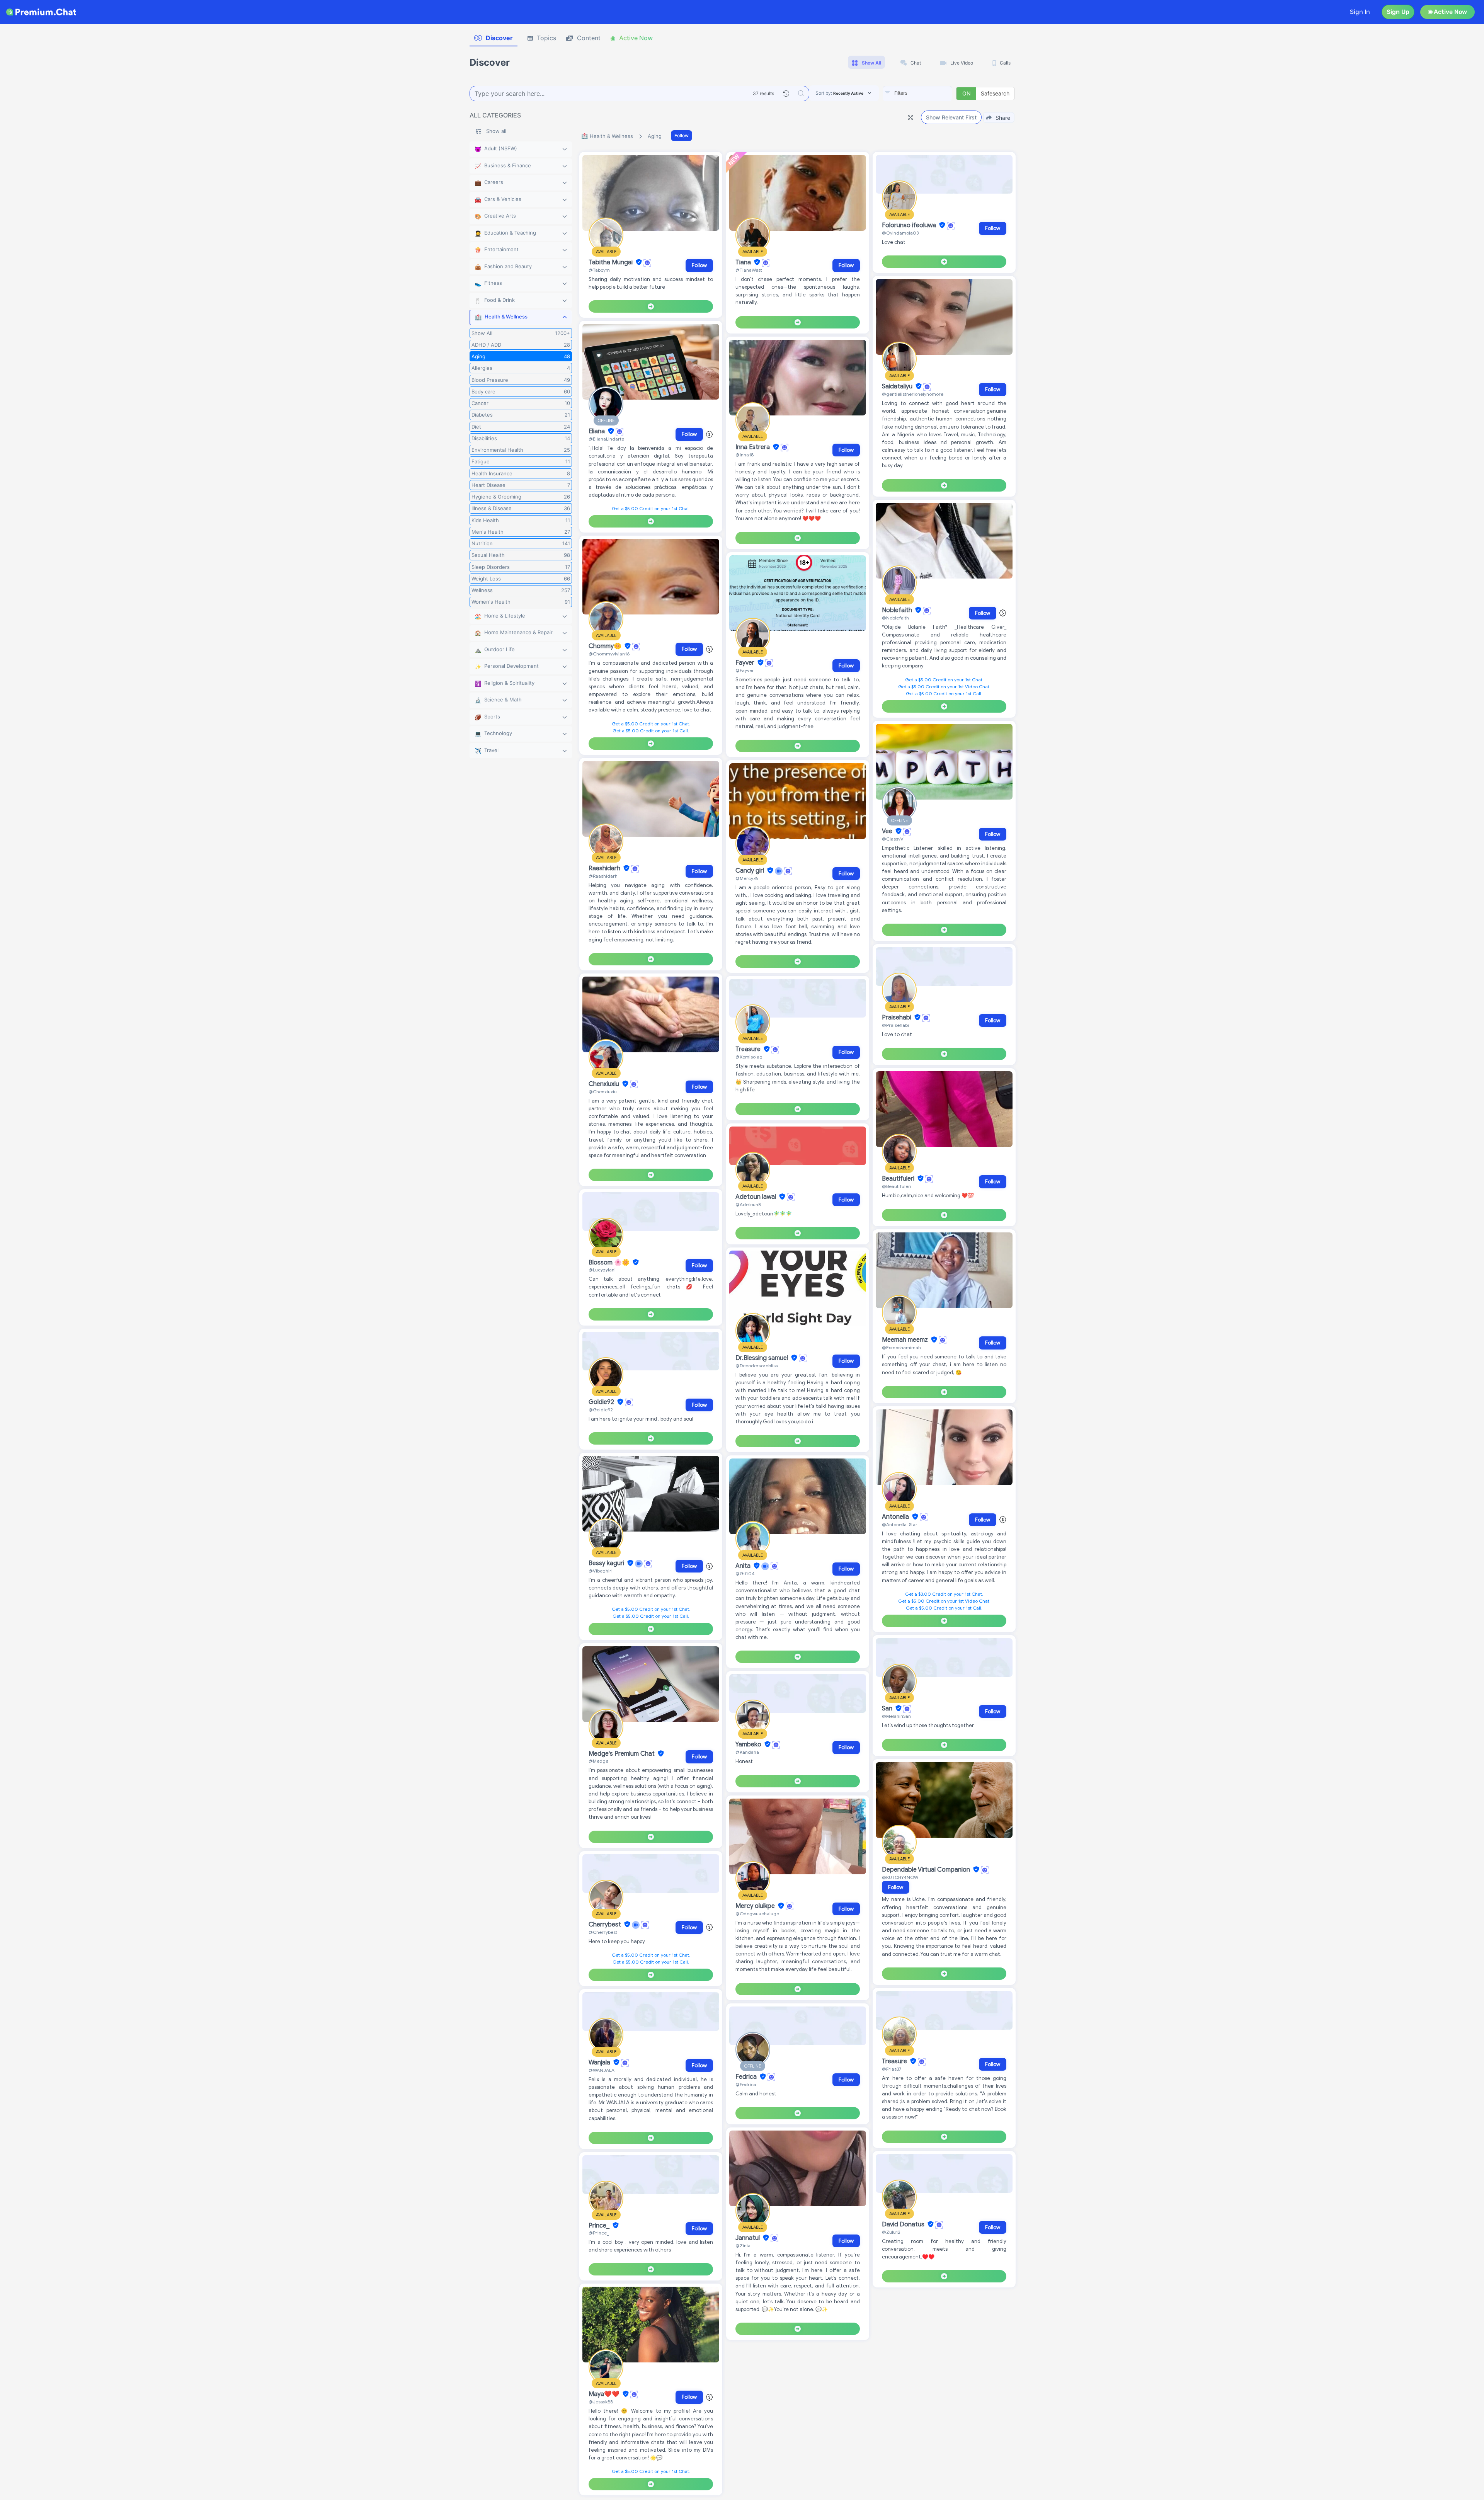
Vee (888, 831)
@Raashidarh (603, 876)
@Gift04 (745, 1573)
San (888, 1709)
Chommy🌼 (606, 646)
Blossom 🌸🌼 (610, 1263)
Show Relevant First (951, 117)
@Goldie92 (601, 1410)
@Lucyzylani (602, 1270)
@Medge (598, 1761)
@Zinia (743, 2246)
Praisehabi (897, 1018)
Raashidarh (605, 868)
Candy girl (751, 871)
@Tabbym (599, 270)
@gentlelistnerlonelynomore (913, 394)
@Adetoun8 (748, 1204)
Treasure (749, 1049)
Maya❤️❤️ (605, 2394)
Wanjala (600, 2063)
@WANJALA (602, 2070)
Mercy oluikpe (756, 1906)
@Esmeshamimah (901, 1347)
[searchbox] (929, 93)
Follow (682, 135)
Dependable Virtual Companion (927, 1870)
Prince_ (600, 2226)
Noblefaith (898, 610)
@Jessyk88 (601, 2402)
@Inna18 (745, 455)
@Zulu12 (891, 2232)
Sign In (1360, 12)
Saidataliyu (898, 386)
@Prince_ (599, 2233)
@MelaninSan (896, 1716)
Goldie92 (602, 1402)
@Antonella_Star (900, 1524)
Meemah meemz (906, 1340)
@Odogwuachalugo (757, 1914)
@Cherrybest (603, 1932)
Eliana (597, 431)
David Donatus (904, 2224)
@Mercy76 (747, 878)
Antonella (896, 1517)
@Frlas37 (892, 2069)
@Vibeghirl (601, 1571)
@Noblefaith (895, 618)
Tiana (744, 262)
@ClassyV (893, 839)
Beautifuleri (899, 1179)
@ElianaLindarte (606, 439)
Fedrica (747, 2077)
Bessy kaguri (607, 1563)
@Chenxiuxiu (603, 1092)
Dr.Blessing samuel (762, 1358)
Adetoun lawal (756, 1197)
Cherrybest (606, 1925)
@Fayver (745, 670)
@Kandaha (747, 1752)
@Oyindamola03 (900, 233)
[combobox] (917, 94)
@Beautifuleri (897, 1186)
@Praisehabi (895, 1025)
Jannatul (748, 2238)
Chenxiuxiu (605, 1084)
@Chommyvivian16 (609, 654)
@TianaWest (749, 270)
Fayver (746, 663)
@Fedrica (746, 2084)
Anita (744, 1566)
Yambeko (749, 1744)
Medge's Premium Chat (622, 1754)
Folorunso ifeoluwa (910, 225)
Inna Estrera (753, 447)
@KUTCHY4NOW (900, 1877)
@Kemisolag (749, 1057)
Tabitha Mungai (611, 262)
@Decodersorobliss (757, 1366)
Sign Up (1398, 12)
